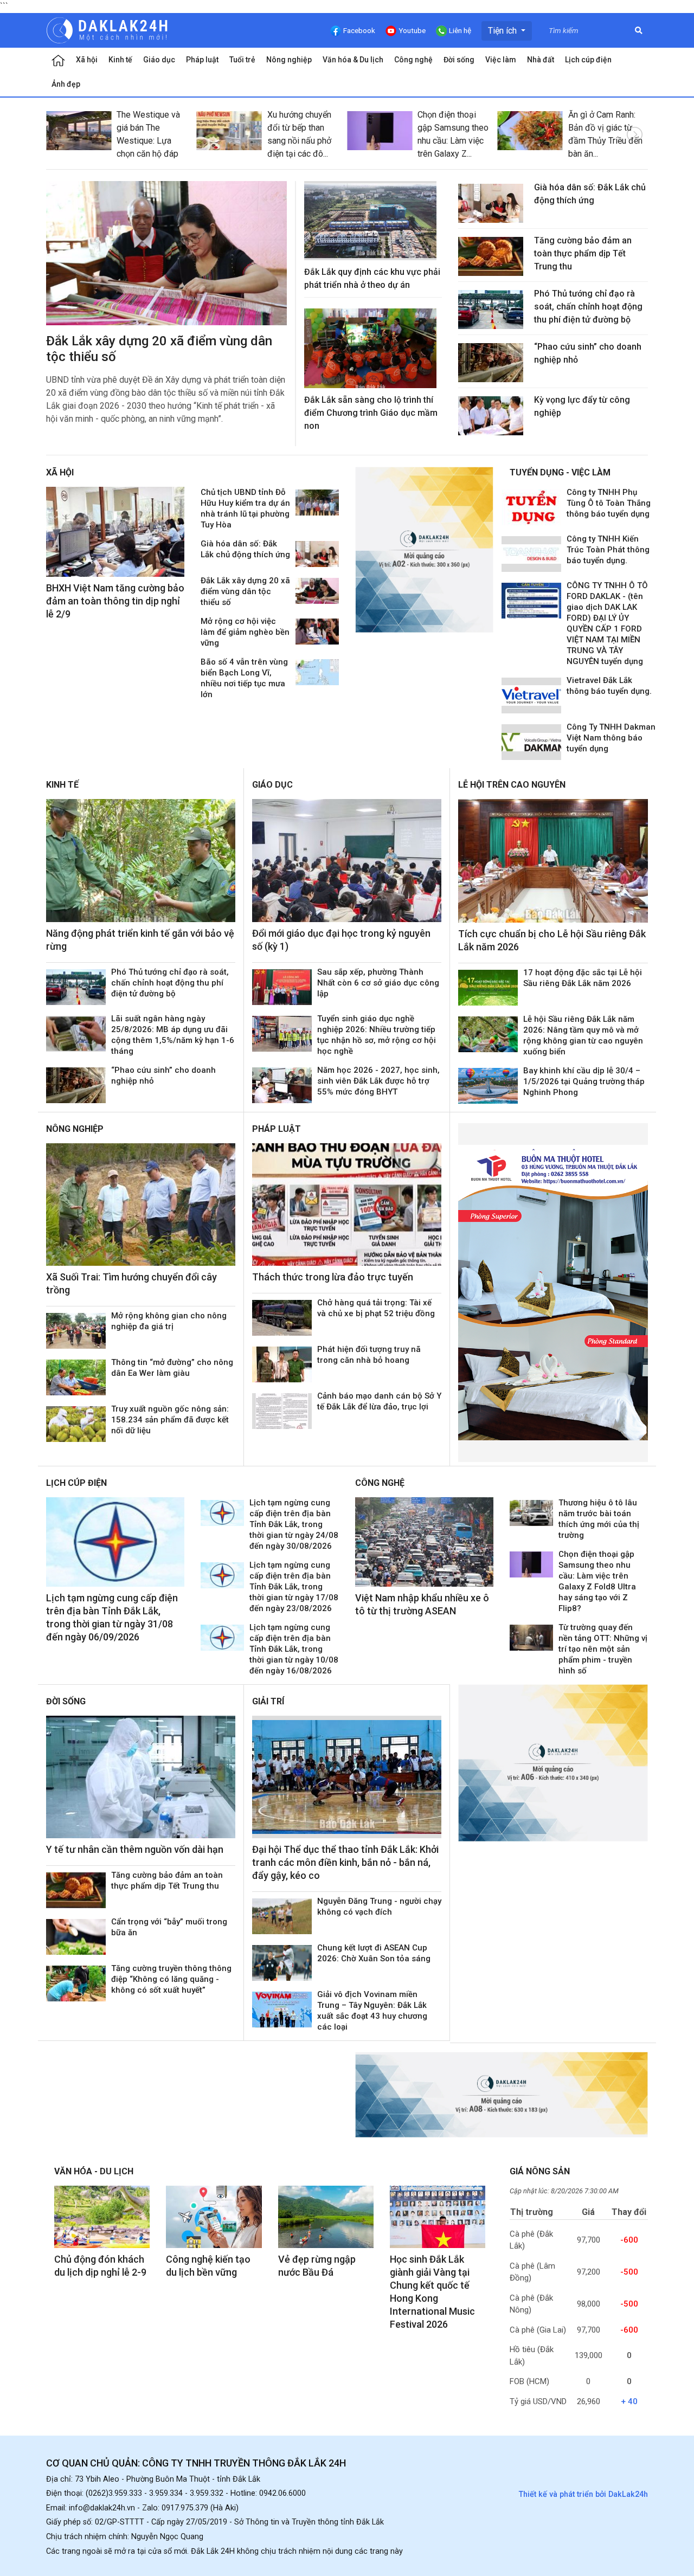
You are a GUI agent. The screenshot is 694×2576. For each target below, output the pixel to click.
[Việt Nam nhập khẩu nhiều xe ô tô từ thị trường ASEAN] (424, 1542)
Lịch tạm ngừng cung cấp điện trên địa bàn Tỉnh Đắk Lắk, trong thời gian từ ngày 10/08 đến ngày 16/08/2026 (294, 1649)
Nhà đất (541, 60)
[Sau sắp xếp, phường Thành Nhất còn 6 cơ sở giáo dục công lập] (282, 987)
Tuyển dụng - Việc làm (560, 472)
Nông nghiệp (289, 60)
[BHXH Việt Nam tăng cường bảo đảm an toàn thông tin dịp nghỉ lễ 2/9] (115, 532)
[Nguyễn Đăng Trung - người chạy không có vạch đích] (282, 1916)
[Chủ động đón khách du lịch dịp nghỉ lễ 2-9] (102, 2217)
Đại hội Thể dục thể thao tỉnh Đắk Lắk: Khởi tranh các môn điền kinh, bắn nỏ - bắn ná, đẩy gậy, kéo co (345, 1862)
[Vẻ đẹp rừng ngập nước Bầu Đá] (326, 2217)
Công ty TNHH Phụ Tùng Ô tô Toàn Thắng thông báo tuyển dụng (609, 503)
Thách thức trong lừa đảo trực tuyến (333, 1277)
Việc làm (501, 60)
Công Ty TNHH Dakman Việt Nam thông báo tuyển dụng (611, 738)
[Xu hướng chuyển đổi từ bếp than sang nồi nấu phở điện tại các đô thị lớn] (229, 131)
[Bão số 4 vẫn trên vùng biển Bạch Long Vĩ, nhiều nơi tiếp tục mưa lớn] (317, 672)
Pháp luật (202, 60)
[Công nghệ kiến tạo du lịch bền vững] (214, 2217)
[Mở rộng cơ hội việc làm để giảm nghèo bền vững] (317, 632)
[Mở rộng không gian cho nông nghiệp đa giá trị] (76, 1331)
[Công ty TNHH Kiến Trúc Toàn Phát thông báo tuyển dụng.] (531, 554)
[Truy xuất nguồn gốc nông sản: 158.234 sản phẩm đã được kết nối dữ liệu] (76, 1424)
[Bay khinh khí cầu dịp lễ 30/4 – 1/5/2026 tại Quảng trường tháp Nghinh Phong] (488, 1086)
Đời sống (459, 60)
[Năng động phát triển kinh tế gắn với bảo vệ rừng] (141, 861)
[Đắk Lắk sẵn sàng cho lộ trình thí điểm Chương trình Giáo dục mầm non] (370, 348)
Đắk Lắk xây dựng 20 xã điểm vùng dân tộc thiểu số (245, 591)
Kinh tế (120, 60)
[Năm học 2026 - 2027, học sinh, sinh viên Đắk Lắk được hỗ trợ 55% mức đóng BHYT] (282, 1085)
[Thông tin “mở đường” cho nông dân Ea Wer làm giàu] (76, 1377)
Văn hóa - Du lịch (94, 2171)
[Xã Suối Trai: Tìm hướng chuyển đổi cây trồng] (141, 1205)
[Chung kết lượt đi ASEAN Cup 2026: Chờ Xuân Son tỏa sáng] (282, 1963)
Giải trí (268, 1701)
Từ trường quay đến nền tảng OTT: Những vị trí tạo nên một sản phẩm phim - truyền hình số (603, 1649)
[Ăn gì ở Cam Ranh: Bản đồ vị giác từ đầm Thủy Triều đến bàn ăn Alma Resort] (530, 131)
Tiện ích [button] (503, 31)
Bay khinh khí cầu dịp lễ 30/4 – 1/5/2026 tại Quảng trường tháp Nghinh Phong (584, 1081)
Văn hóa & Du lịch (353, 60)
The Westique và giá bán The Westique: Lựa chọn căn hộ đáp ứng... (148, 141)
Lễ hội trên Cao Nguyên (512, 785)
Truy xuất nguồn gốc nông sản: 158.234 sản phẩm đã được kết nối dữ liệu (170, 1420)
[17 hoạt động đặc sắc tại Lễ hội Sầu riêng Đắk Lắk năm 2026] (488, 988)
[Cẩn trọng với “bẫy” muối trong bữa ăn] (76, 1937)
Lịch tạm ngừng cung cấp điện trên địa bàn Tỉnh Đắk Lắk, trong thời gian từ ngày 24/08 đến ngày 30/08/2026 (294, 1524)
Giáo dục (159, 60)
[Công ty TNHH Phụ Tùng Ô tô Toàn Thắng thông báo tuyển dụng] (531, 507)
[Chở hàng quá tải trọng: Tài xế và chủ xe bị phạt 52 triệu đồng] (282, 1318)
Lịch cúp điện (588, 60)
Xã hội (87, 60)
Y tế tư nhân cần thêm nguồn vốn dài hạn (135, 1849)
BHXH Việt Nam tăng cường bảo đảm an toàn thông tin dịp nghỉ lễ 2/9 (115, 601)
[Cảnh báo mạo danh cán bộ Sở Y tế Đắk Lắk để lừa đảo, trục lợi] (282, 1411)
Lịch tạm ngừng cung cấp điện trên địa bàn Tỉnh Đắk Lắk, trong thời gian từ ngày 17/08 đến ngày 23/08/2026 (294, 1587)
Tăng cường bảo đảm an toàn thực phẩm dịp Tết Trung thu (583, 253)
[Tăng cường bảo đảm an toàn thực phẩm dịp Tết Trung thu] (491, 256)
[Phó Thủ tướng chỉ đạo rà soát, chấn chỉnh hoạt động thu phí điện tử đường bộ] (491, 310)
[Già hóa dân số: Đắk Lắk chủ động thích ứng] (491, 203)
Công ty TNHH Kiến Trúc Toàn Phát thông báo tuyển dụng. (608, 550)
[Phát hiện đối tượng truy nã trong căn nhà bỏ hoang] (282, 1364)
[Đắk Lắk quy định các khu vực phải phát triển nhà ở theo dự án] (370, 221)
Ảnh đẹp (66, 84)
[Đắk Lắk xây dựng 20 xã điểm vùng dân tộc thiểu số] (166, 253)
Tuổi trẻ (242, 60)
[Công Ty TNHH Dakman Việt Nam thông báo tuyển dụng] (531, 742)
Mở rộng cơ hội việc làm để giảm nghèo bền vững (245, 632)
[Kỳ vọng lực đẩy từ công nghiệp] (491, 416)
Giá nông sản (540, 2171)
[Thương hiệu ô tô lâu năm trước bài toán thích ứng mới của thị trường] (531, 1513)
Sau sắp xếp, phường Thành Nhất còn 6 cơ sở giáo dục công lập (378, 983)
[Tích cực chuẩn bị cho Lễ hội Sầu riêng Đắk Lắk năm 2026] (553, 861)
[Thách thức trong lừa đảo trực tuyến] (347, 1205)
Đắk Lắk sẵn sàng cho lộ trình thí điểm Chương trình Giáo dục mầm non (371, 413)
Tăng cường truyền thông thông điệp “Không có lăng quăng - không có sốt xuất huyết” (171, 1979)
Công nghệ (413, 60)
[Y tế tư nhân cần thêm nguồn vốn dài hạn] (141, 1777)
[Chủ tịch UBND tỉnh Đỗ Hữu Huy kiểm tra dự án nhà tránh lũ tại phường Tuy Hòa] (317, 503)
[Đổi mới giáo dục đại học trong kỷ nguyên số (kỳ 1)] (347, 861)
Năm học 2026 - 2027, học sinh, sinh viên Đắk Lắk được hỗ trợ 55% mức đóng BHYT (378, 1081)
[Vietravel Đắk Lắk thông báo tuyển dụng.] (531, 695)
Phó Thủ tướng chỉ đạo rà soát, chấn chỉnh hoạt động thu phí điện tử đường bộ (588, 307)
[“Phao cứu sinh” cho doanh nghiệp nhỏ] (491, 363)
